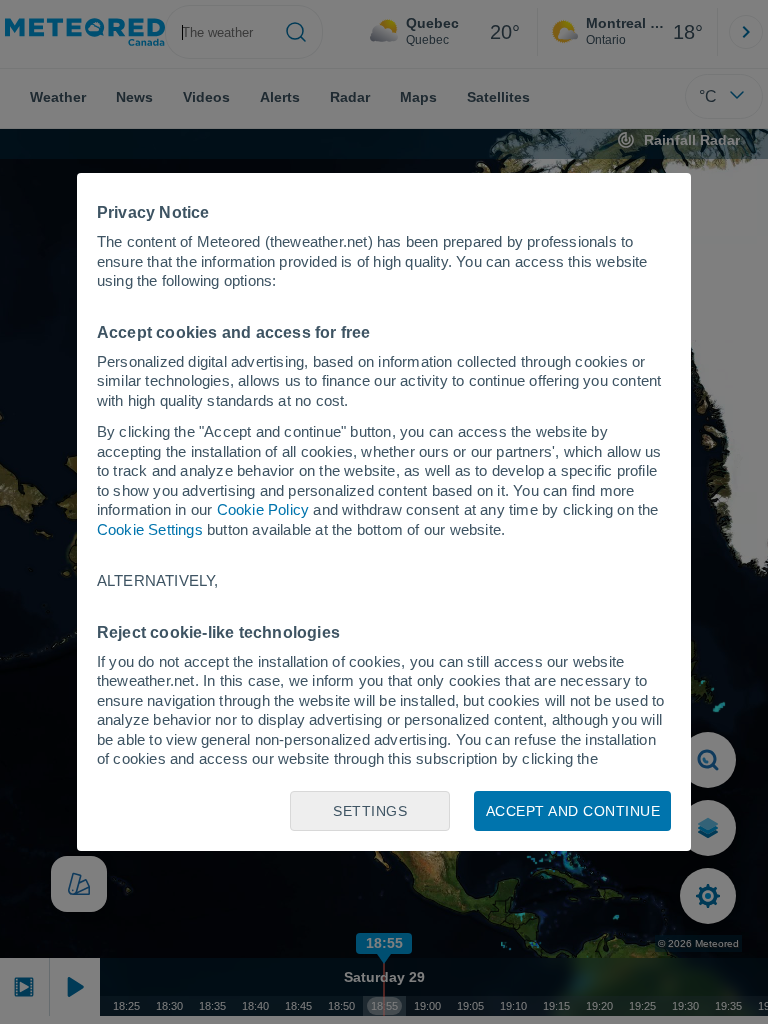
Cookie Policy (263, 509)
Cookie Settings (150, 529)
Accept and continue (573, 811)
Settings (370, 811)
